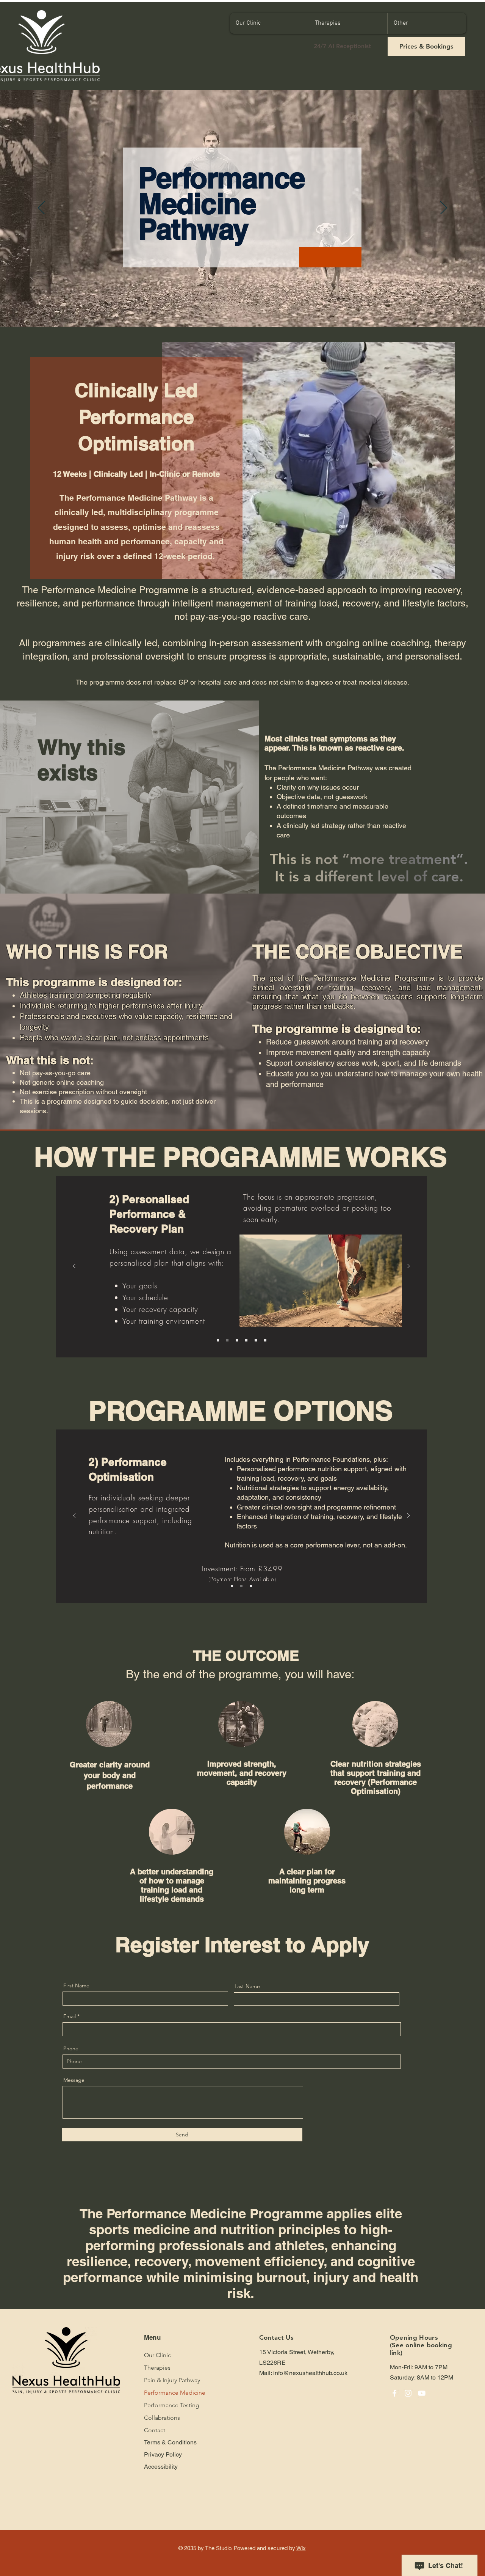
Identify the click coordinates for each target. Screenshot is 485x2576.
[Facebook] (394, 2393)
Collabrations (162, 2418)
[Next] (444, 208)
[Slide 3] (237, 1340)
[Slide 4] (246, 1340)
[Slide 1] (218, 1340)
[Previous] (41, 208)
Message (74, 2080)
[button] (348, 23)
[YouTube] (422, 2393)
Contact (155, 2430)
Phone (71, 2048)
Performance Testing (172, 2405)
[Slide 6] (265, 1340)
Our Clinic (157, 2355)
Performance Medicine (173, 2393)
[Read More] (355, 250)
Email (70, 2016)
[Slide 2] (227, 1340)
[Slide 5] (256, 1340)
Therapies (157, 2368)
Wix (301, 2548)
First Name (76, 1985)
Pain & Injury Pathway (172, 2380)
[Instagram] (408, 2393)
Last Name (247, 1986)
